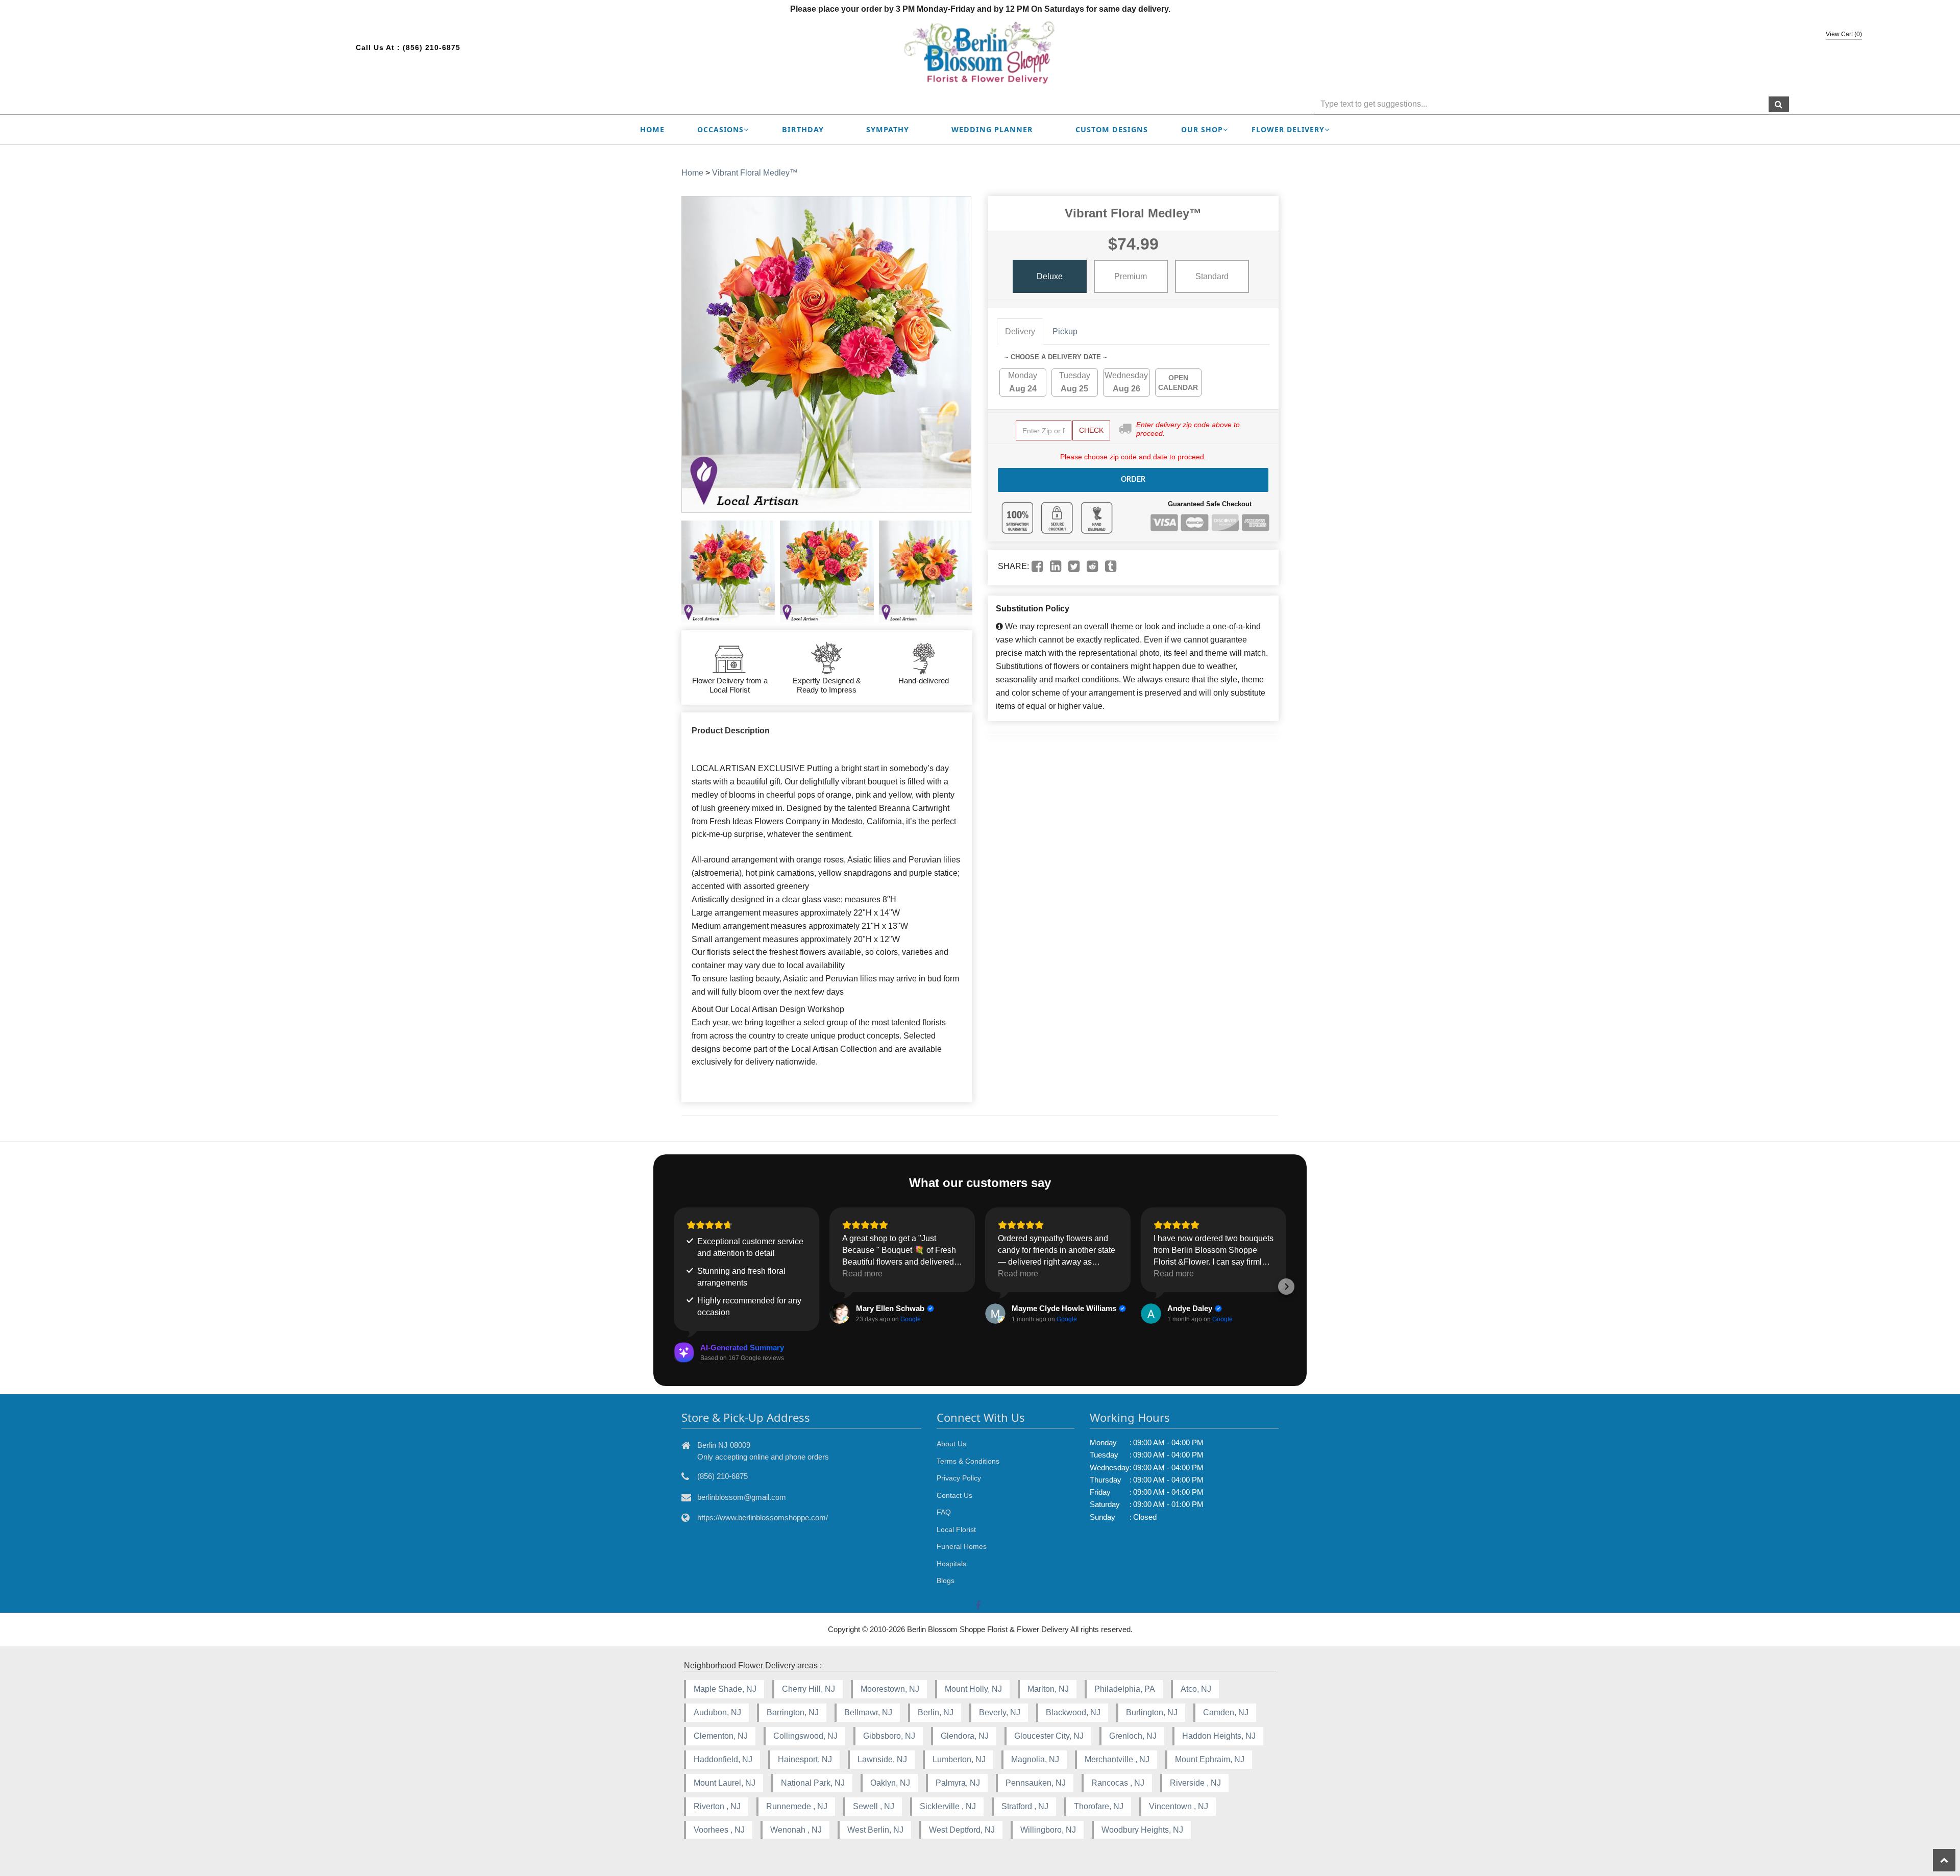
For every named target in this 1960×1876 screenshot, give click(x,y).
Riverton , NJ (717, 1806)
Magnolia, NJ (1035, 1759)
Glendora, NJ (965, 1736)
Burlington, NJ (1152, 1712)
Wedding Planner (992, 129)
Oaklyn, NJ (890, 1783)
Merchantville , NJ (1117, 1759)
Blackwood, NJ (1073, 1712)
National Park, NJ (813, 1783)
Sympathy (888, 129)
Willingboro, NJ (1048, 1830)
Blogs (946, 1581)
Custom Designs (1112, 129)
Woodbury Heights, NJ (1142, 1830)
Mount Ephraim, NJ (1210, 1759)
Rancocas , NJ (1118, 1783)
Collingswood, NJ (805, 1736)
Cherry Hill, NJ (808, 1689)
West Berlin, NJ (875, 1830)
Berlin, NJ (936, 1712)
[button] (674, 1287)
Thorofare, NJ (1099, 1806)
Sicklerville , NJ (948, 1806)
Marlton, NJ (1048, 1689)
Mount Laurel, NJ (725, 1783)
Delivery (1020, 331)
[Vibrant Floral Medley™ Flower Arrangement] (728, 572)
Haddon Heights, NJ (1219, 1736)
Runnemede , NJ (797, 1806)
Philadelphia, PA (1125, 1689)
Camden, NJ (1226, 1712)
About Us (951, 1444)
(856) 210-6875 (432, 47)
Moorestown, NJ (890, 1689)
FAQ (944, 1512)
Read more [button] (862, 1274)
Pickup (1065, 331)
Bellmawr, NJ (868, 1712)
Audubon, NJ (717, 1712)
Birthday (803, 129)
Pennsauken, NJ (1036, 1783)
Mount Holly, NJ (973, 1689)
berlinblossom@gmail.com (742, 1497)
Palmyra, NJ (958, 1783)
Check (1091, 430)
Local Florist (956, 1529)
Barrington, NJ (793, 1712)
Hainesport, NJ (805, 1759)
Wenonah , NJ (796, 1830)
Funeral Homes (962, 1546)
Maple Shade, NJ (725, 1689)
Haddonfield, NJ (723, 1759)
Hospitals (951, 1564)
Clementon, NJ (721, 1736)
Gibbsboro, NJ (889, 1736)
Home (652, 129)
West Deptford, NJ (962, 1830)
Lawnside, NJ (882, 1759)
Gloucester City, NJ (1049, 1736)
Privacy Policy (959, 1478)
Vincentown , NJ (1179, 1806)
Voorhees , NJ (719, 1830)
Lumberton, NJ (959, 1759)
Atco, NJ (1196, 1689)
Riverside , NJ (1195, 1783)
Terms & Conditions (968, 1461)
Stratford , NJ (1025, 1806)
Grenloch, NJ (1133, 1736)
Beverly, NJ (1000, 1712)
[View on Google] (840, 1314)
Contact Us (954, 1495)
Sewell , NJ (874, 1806)
